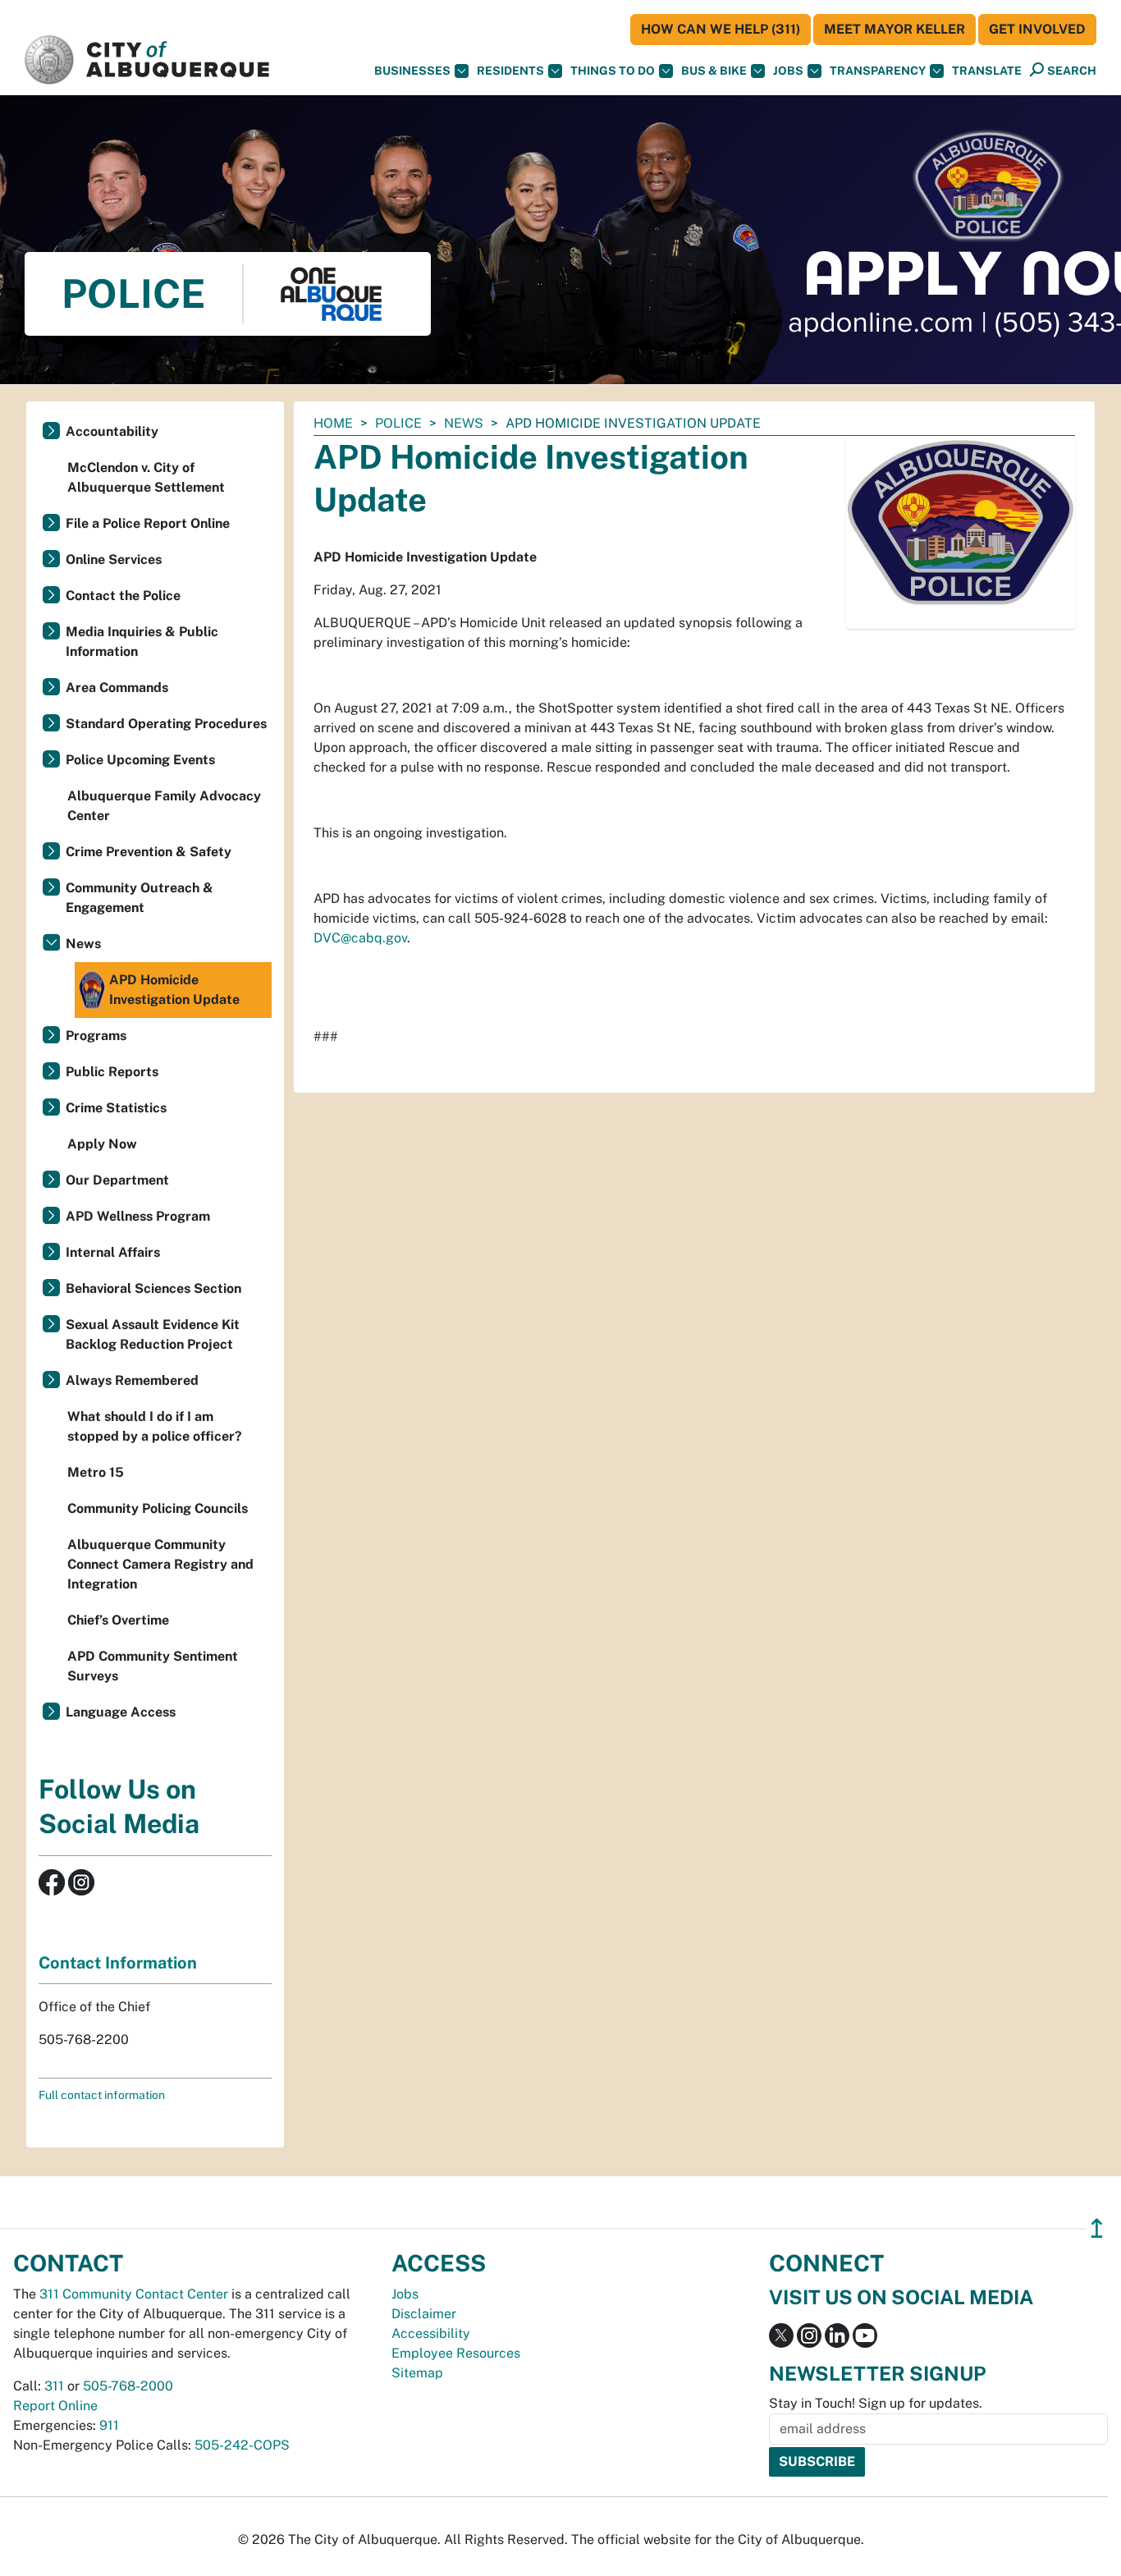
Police (398, 423)
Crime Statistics (116, 1108)
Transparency (878, 71)
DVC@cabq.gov (360, 938)
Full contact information (102, 2095)
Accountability (112, 431)
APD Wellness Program (138, 1216)
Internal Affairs (113, 1252)
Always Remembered (132, 1380)
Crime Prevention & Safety (149, 852)
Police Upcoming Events (140, 760)
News (464, 423)
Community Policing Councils (158, 1508)
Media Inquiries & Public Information (142, 642)
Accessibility (431, 2333)
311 (54, 2386)
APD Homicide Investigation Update (174, 990)
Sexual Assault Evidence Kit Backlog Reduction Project (153, 1334)
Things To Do (613, 71)
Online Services (114, 559)
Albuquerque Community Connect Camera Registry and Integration (160, 1564)
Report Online (55, 2406)
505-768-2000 (128, 2386)
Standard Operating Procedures (166, 724)
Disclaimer (424, 2314)
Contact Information (118, 1963)
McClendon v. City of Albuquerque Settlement (146, 477)
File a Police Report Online (148, 523)
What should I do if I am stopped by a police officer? (155, 1426)
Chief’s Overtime (118, 1620)
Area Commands (117, 688)
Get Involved (1037, 29)
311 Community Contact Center (134, 2294)
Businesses (412, 71)
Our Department (117, 1180)
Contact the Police (123, 596)
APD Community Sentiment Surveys (153, 1666)
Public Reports (112, 1072)
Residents (510, 71)
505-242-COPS (242, 2445)
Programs (96, 1036)
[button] (987, 71)
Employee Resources (456, 2353)
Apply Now (102, 1144)
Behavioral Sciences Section (153, 1288)
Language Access (121, 1712)
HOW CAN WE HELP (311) (721, 29)
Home (333, 423)
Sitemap (417, 2373)
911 (109, 2425)
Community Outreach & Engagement (140, 898)
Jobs (788, 71)
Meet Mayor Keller (895, 29)
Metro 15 (96, 1472)
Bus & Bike (714, 71)
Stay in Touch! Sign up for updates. (876, 2403)
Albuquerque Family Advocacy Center (164, 806)
